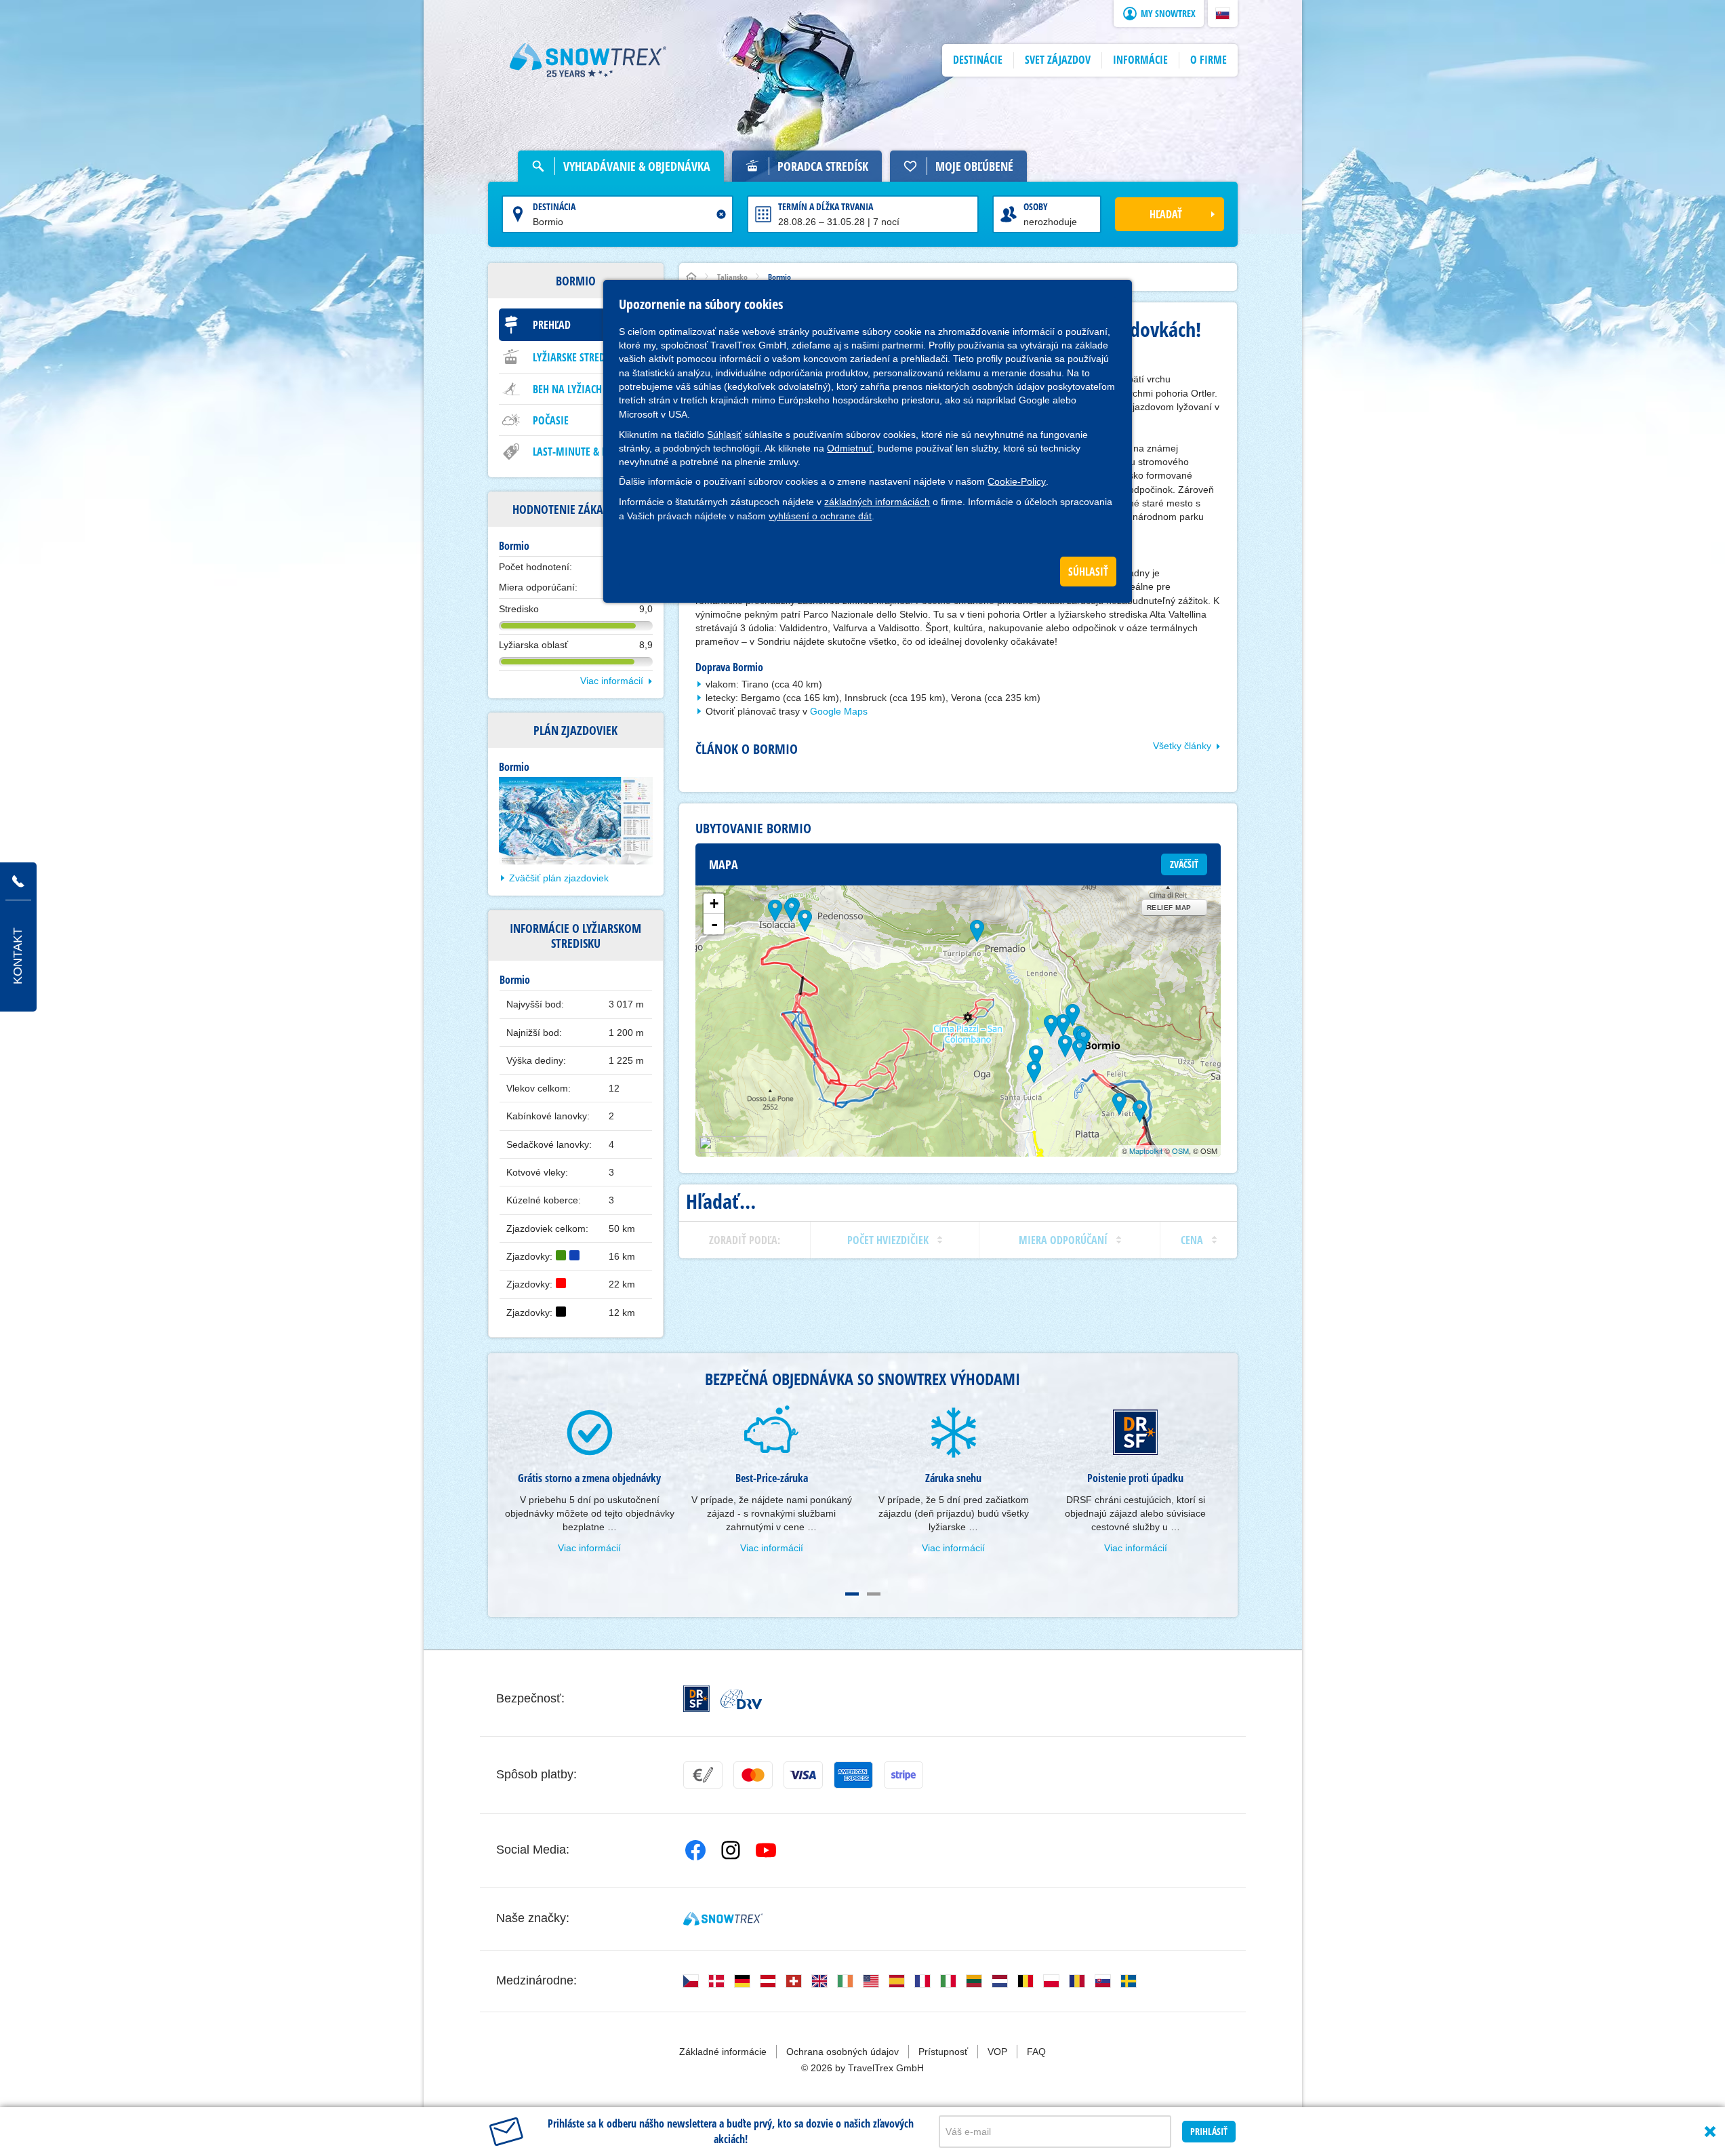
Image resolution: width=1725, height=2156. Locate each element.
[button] (1223, 14)
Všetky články (1182, 746)
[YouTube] (766, 1850)
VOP (997, 2052)
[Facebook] (695, 1850)
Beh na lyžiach (567, 389)
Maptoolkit (1146, 1151)
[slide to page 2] (874, 1594)
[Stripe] (904, 1775)
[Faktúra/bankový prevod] (703, 1775)
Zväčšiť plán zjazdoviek (559, 878)
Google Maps (839, 711)
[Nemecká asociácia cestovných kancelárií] (741, 1699)
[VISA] (803, 1775)
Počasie (551, 420)
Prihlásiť (1209, 2131)
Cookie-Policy (1017, 481)
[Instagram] (731, 1850)
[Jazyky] (691, 1981)
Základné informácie (723, 2052)
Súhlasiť (724, 435)
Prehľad (552, 325)
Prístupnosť (943, 2052)
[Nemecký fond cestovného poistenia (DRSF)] (696, 1699)
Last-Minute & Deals (580, 452)
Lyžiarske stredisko (579, 357)
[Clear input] (721, 214)
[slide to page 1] (852, 1594)
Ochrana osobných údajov (843, 2052)
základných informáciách (877, 502)
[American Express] (853, 1775)
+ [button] (714, 903)
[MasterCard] (753, 1775)
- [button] (714, 924)
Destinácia (554, 206)
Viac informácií (612, 681)
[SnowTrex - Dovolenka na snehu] (723, 1919)
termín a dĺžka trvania (826, 206)
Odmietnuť (850, 448)
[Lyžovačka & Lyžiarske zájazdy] (588, 60)
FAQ (1036, 2052)
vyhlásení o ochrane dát (820, 516)
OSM (1180, 1151)
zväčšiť (1184, 864)
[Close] (1710, 2132)
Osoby (1036, 206)
